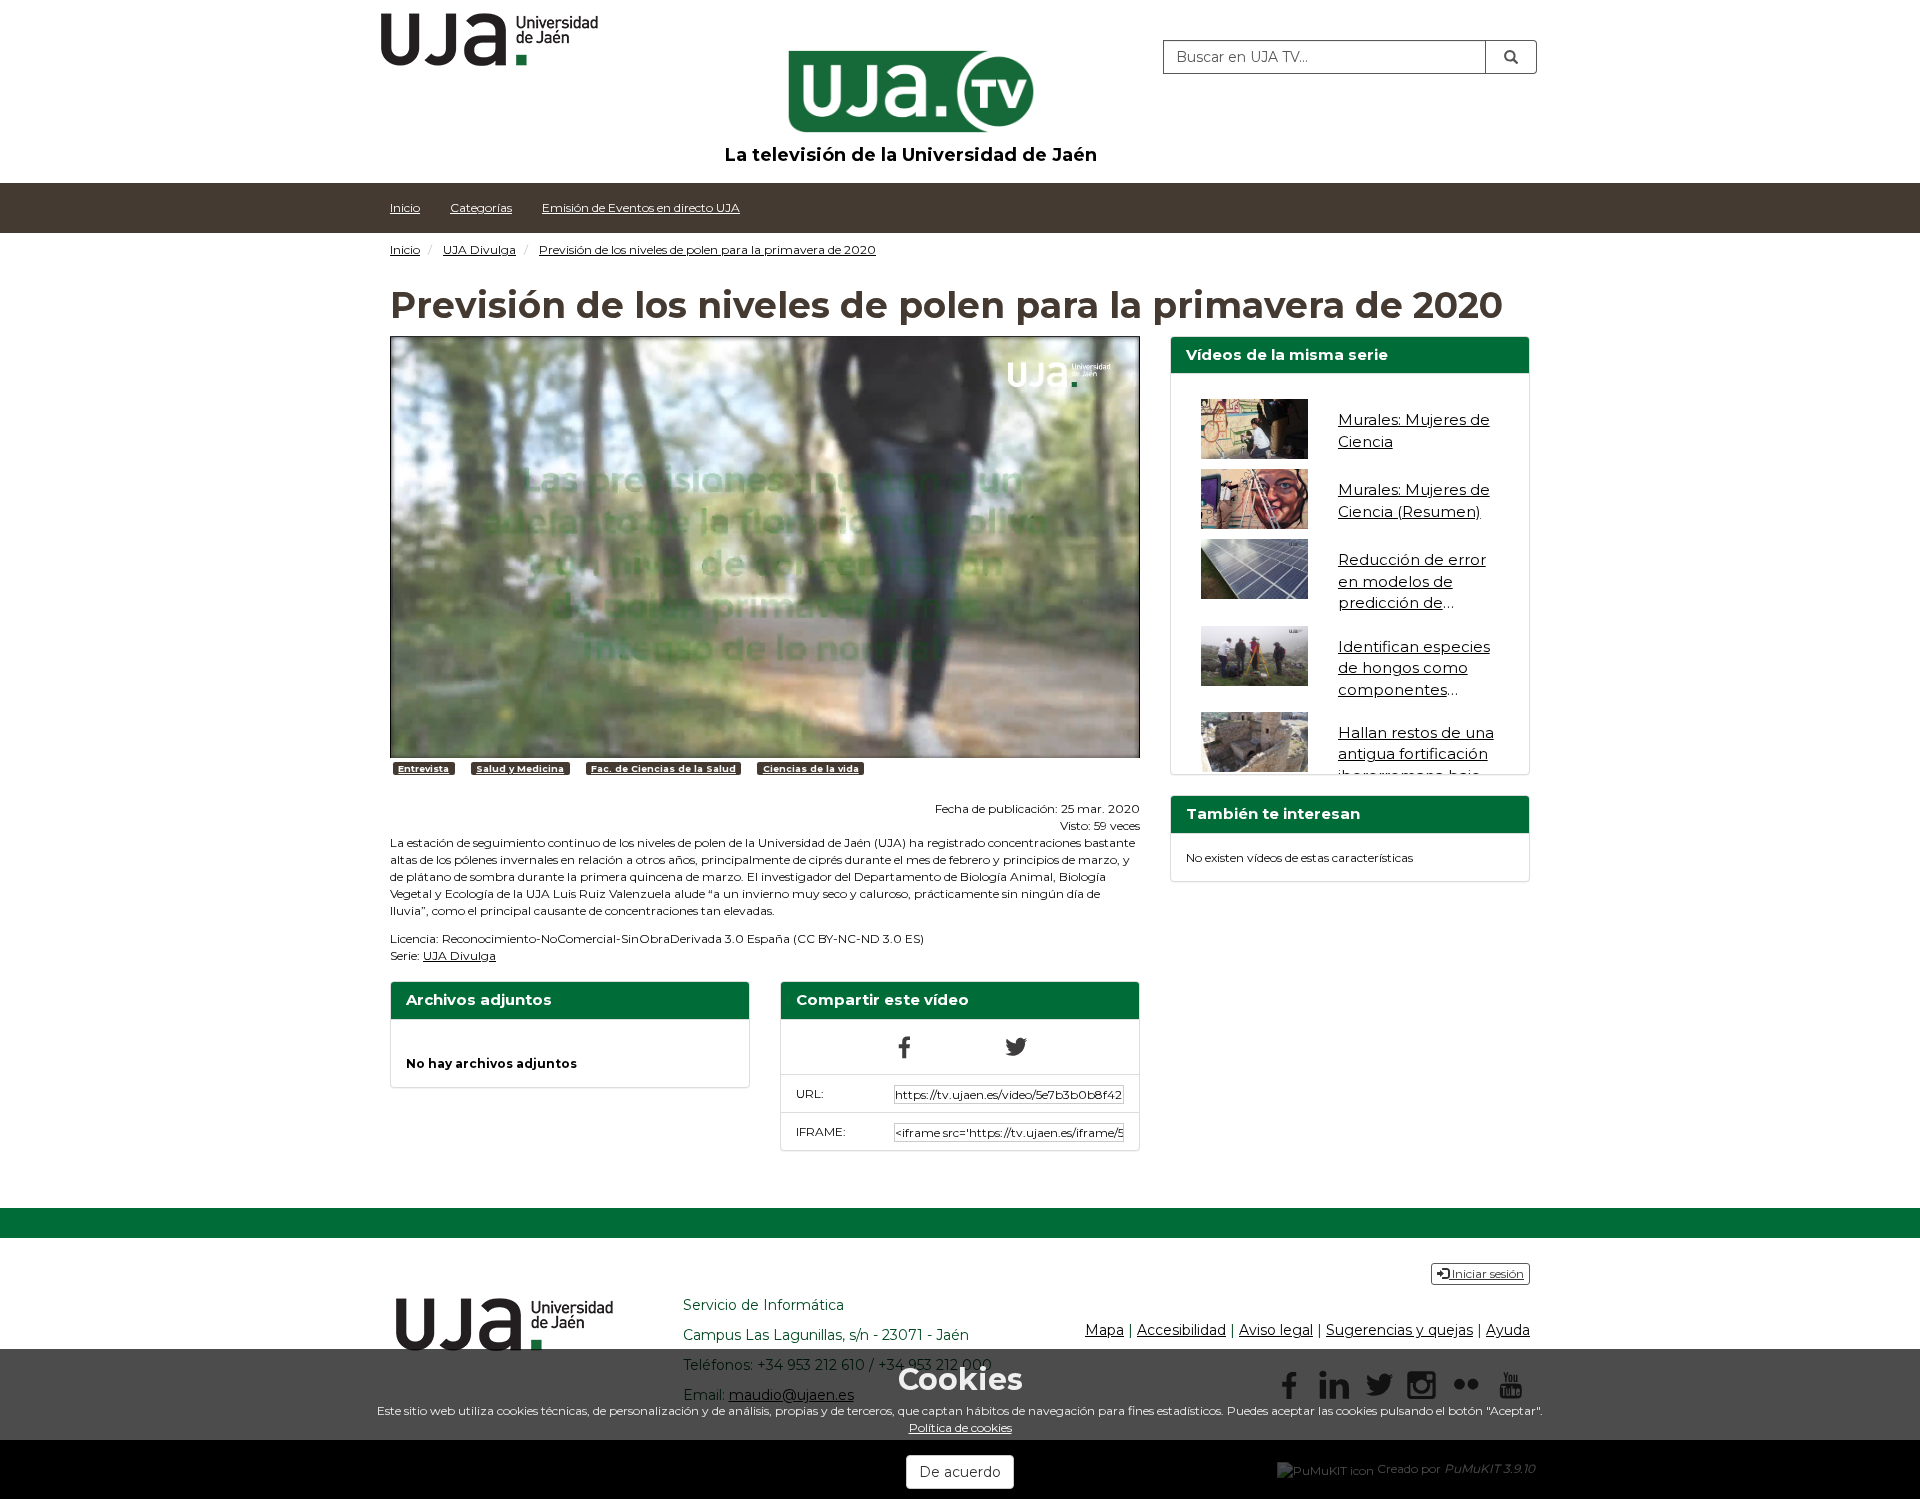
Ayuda (1508, 1330)
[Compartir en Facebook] (905, 1045)
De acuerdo (960, 1472)
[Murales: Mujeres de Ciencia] (1254, 429)
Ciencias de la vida (811, 768)
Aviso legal (1276, 1330)
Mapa (1104, 1330)
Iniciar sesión (1486, 1273)
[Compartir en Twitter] (1015, 1045)
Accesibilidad (1181, 1330)
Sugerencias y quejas (1399, 1330)
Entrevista (423, 768)
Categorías (481, 207)
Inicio (405, 207)
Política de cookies (960, 1427)
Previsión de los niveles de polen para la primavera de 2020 (707, 249)
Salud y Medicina (520, 768)
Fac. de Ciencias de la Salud (663, 768)
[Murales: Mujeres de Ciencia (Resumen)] (1254, 499)
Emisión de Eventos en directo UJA (641, 207)
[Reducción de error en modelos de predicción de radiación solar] (1254, 569)
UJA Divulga (479, 249)
